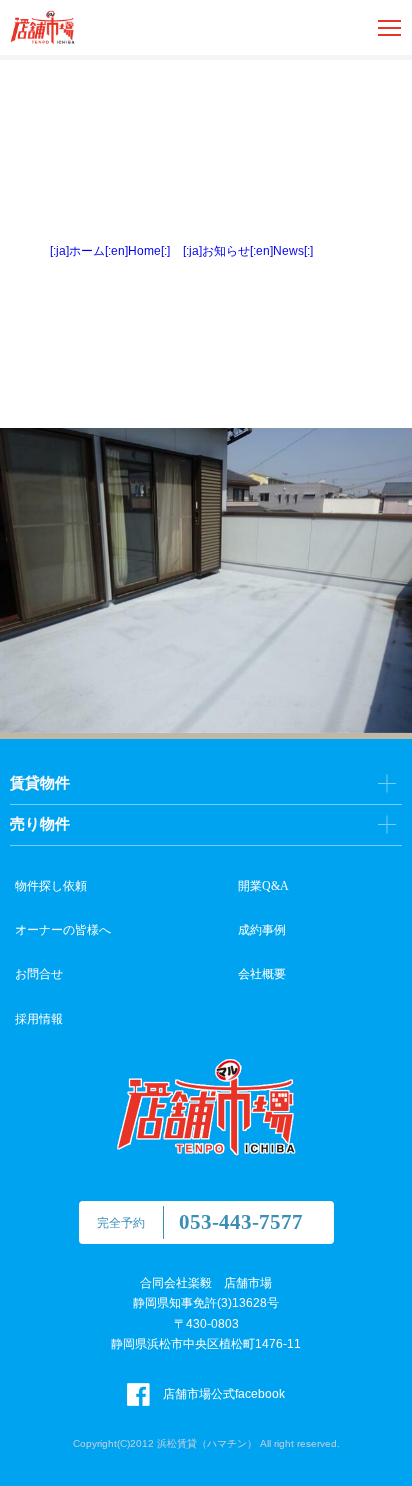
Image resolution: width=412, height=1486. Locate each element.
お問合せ (39, 974)
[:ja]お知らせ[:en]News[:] (248, 251)
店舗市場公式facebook (222, 1394)
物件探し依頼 (51, 886)
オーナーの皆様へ (63, 930)
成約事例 (262, 930)
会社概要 (262, 974)
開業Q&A (263, 886)
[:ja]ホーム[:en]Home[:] (110, 251)
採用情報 (39, 1019)
